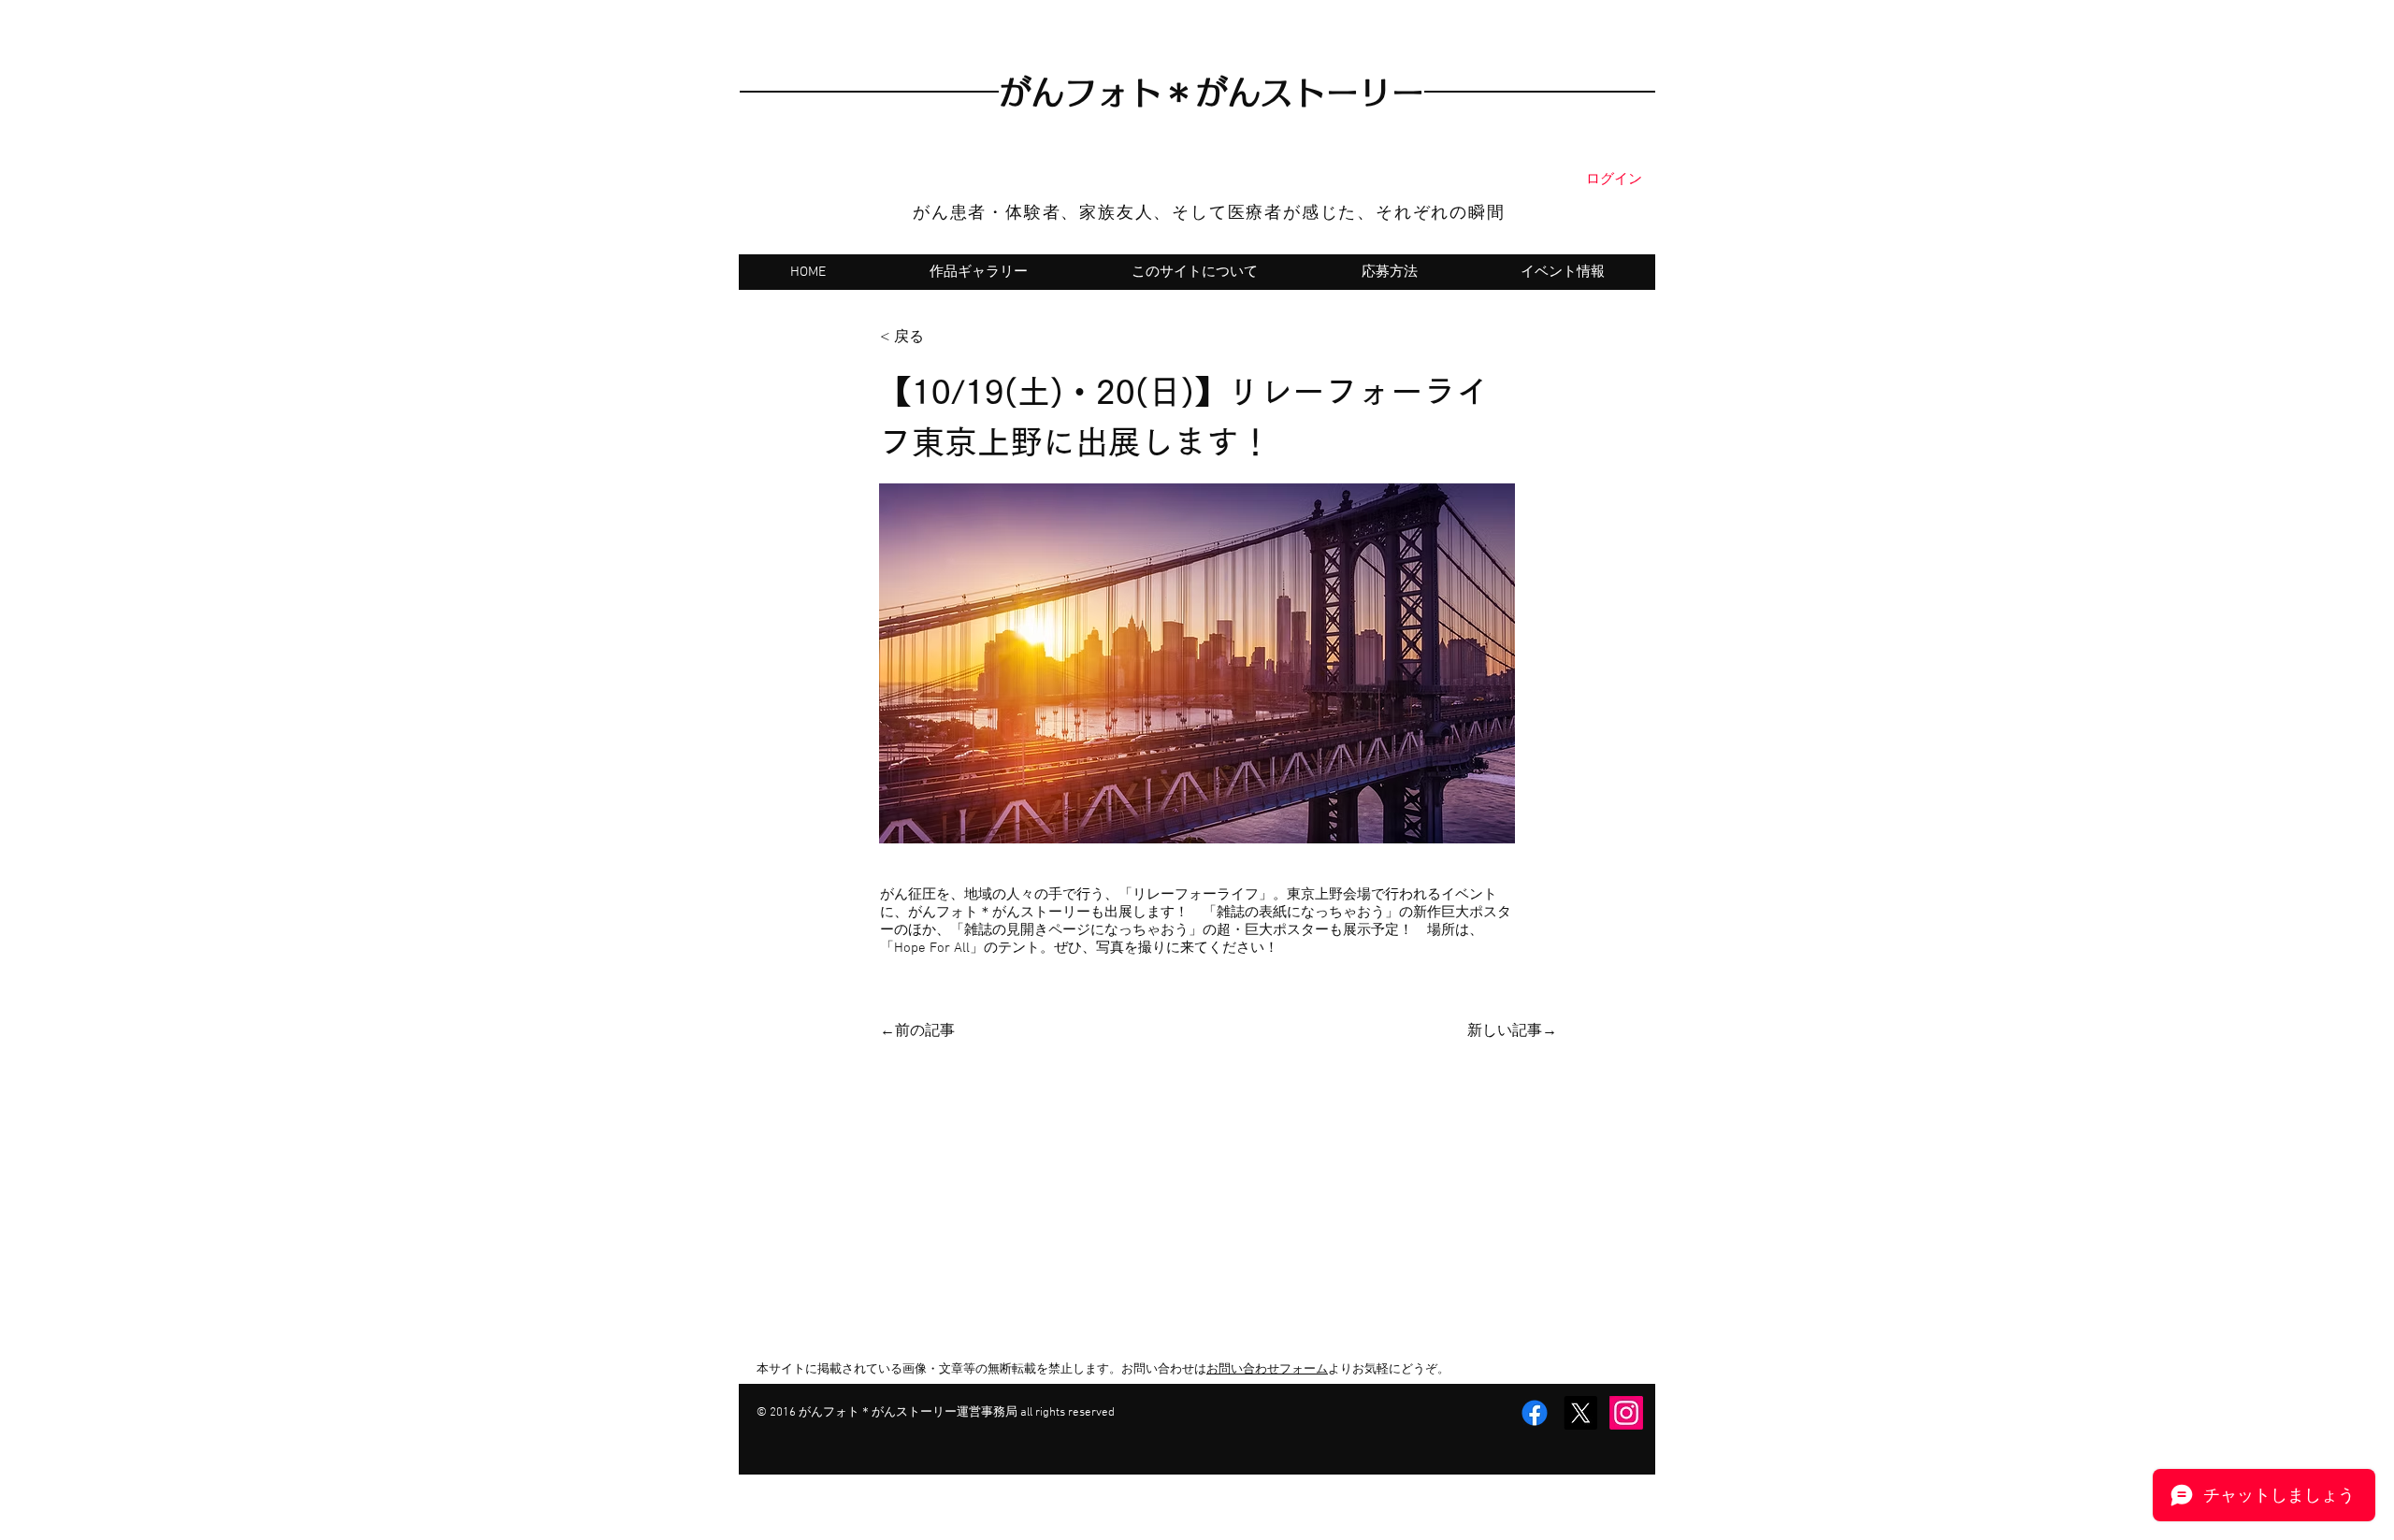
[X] (1580, 1413)
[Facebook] (1535, 1413)
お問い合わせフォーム (1267, 1370)
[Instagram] (1626, 1413)
